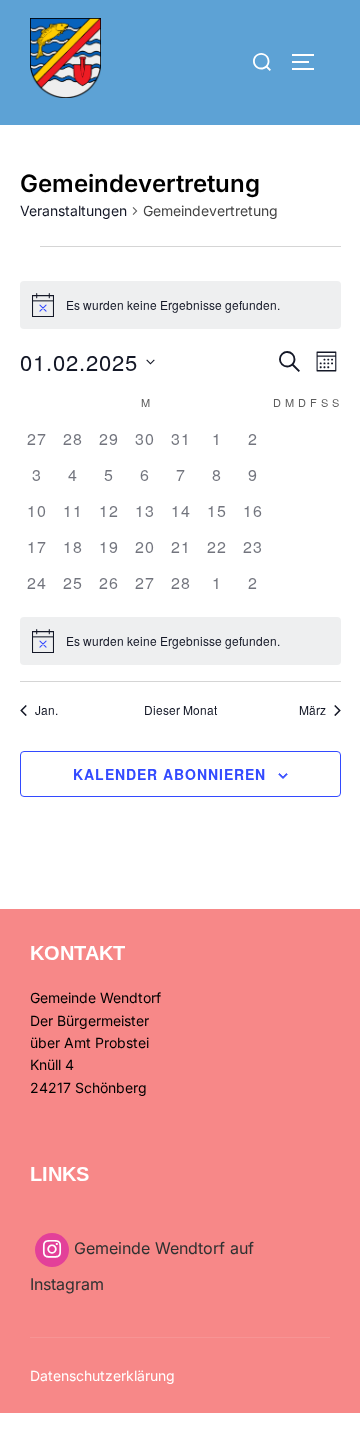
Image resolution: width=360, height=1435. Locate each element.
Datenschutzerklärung (102, 1375)
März (312, 710)
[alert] (180, 305)
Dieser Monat (180, 710)
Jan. (46, 710)
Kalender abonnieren (169, 774)
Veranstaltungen (73, 210)
